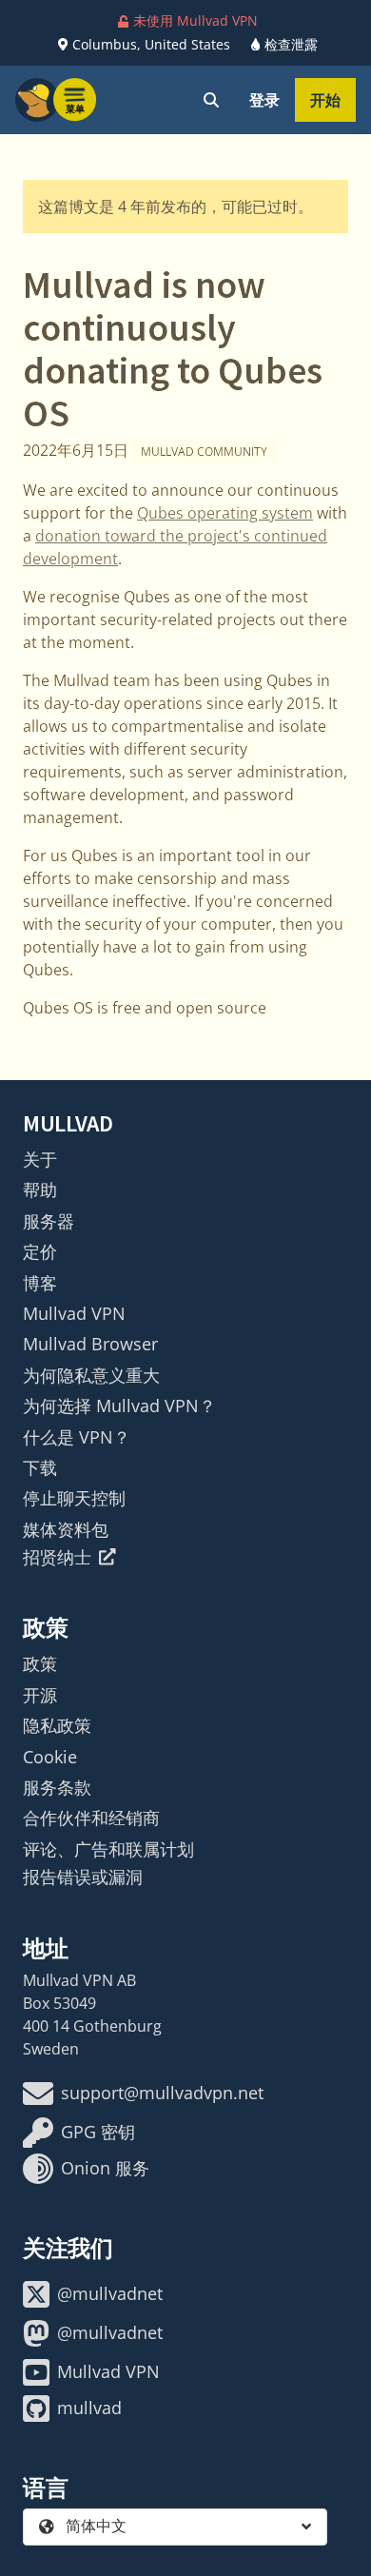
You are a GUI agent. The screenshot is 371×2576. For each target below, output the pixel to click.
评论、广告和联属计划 (108, 1849)
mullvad (89, 2408)
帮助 (40, 1190)
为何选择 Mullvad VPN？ (119, 1406)
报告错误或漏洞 (83, 1877)
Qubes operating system (225, 513)
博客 (40, 1283)
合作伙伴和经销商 (91, 1818)
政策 (40, 1663)
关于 (40, 1159)
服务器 (49, 1221)
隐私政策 (57, 1725)
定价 (40, 1251)
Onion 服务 (105, 2168)
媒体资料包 (66, 1529)
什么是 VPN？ (77, 1437)
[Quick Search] (211, 100)
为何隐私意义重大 (91, 1375)
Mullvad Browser (90, 1344)
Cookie (50, 1757)
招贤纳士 (57, 1557)
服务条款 (57, 1787)
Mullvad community (204, 452)
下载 (40, 1467)
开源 (40, 1695)
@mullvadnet (110, 2293)
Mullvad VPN (74, 1313)
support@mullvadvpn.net (162, 2093)
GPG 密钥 (98, 2132)
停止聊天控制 (74, 1498)
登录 (264, 100)
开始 (325, 100)
